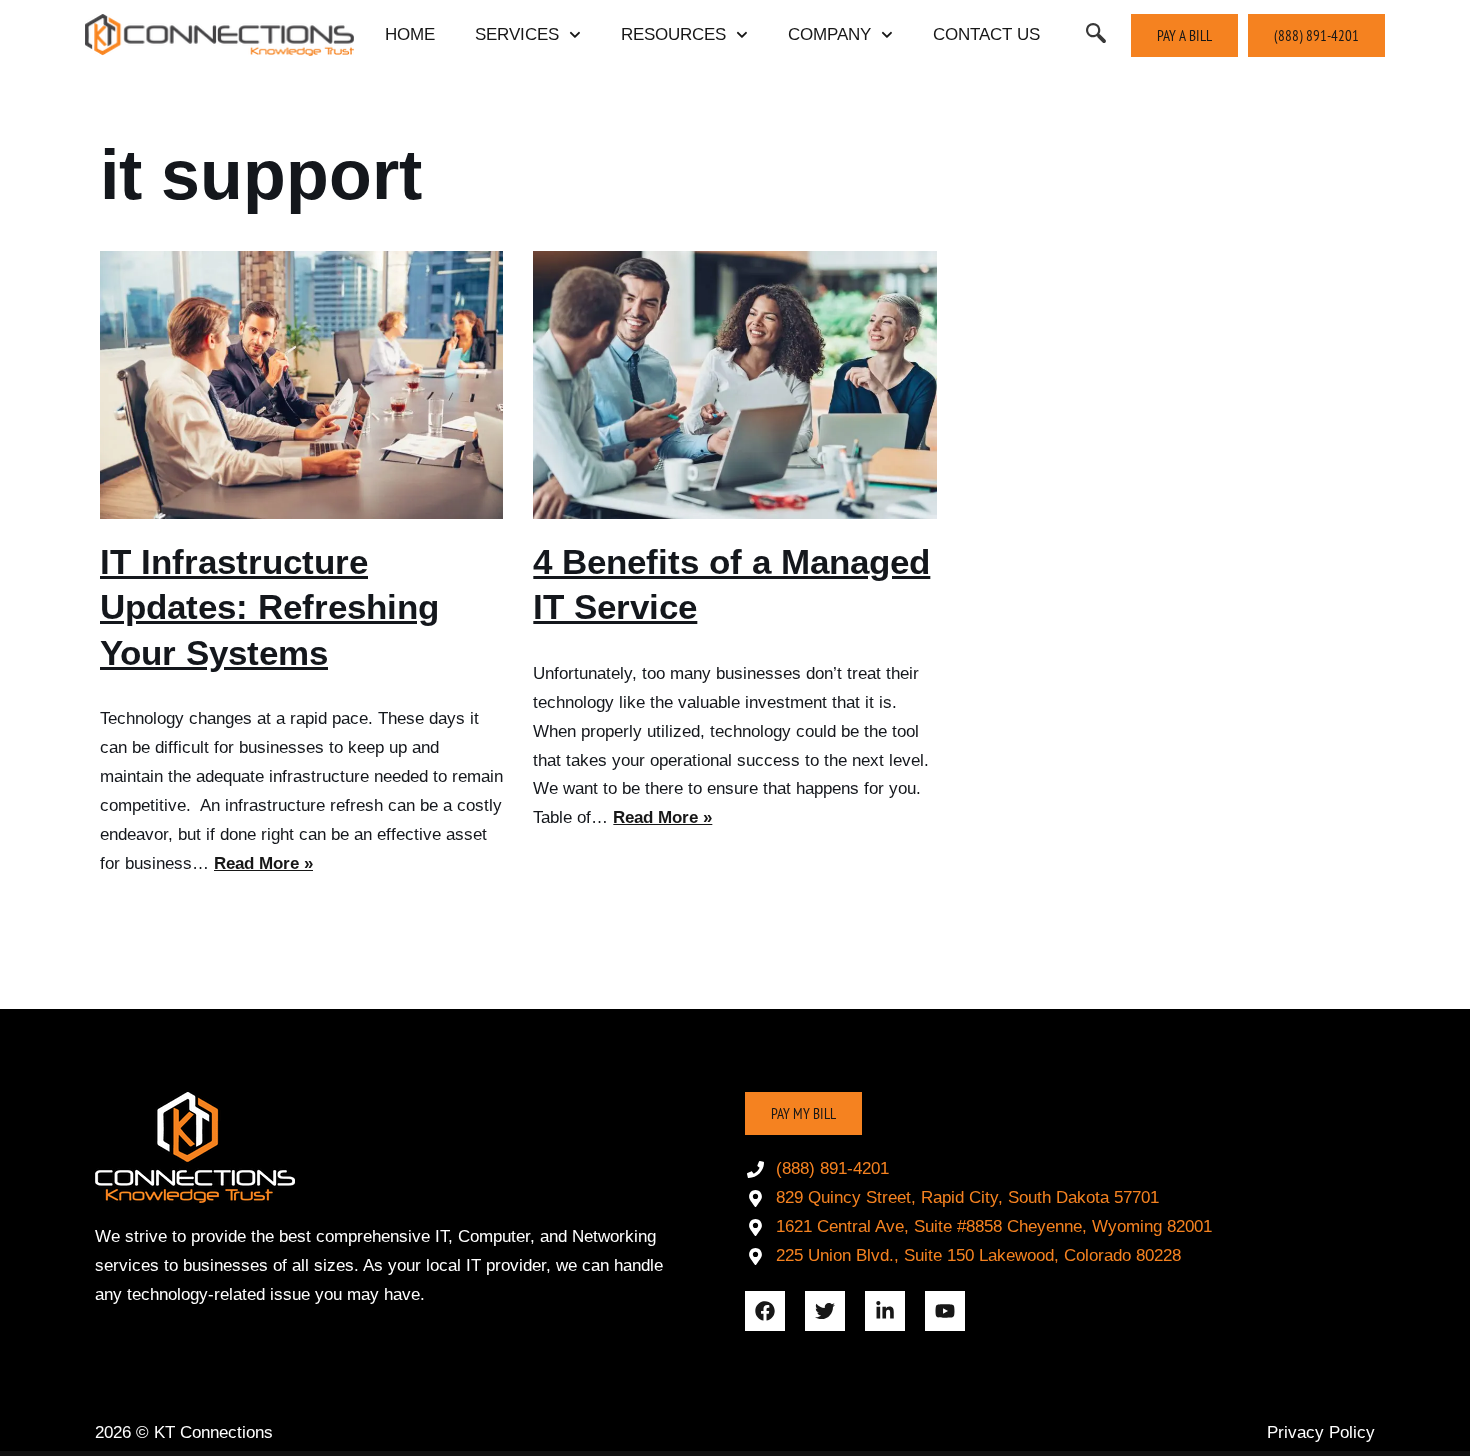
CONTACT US (986, 34)
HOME (410, 34)
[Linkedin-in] (885, 1311)
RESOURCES (673, 34)
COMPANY (829, 34)
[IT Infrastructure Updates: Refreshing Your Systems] (301, 385)
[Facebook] (765, 1311)
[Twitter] (825, 1311)
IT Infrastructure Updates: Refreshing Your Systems (269, 607)
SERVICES (517, 34)
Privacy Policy (1321, 1432)
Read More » (263, 863)
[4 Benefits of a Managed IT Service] (734, 385)
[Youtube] (945, 1311)
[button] (1096, 35)
